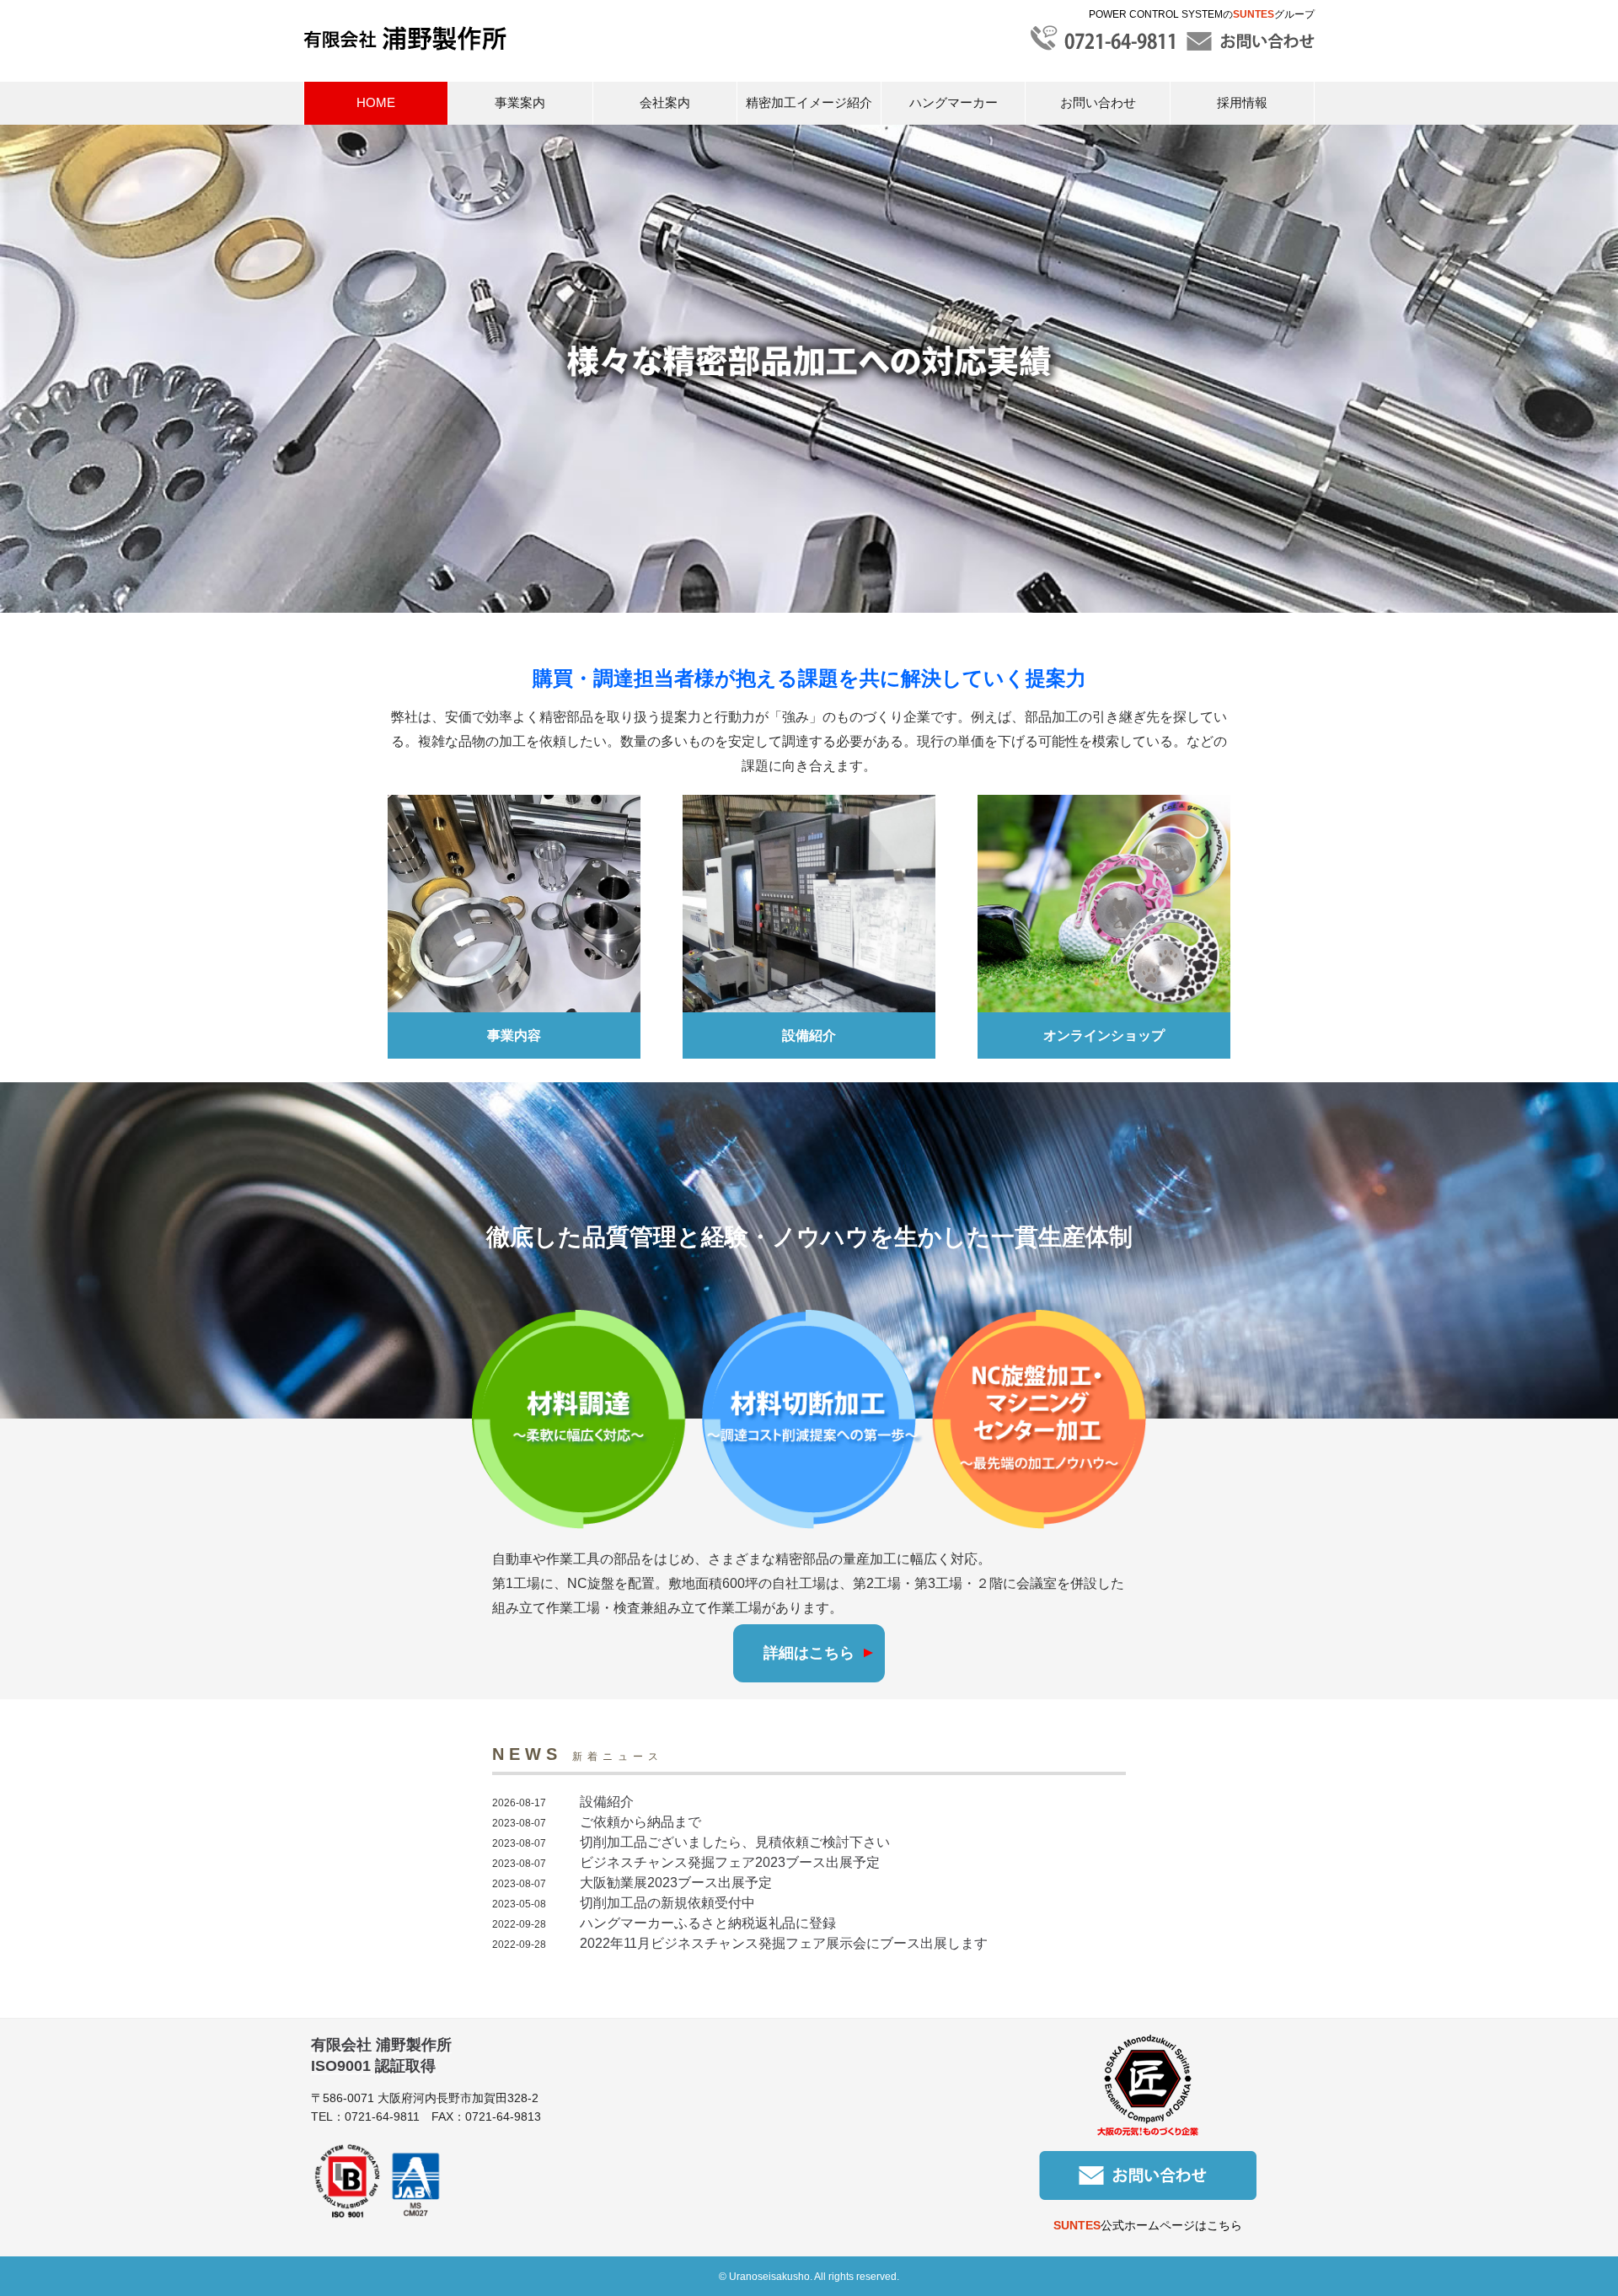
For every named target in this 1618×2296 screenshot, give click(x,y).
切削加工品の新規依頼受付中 (667, 1903)
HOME (376, 102)
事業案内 (520, 102)
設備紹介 (607, 1802)
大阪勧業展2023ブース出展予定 (676, 1883)
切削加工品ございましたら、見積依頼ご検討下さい (735, 1842)
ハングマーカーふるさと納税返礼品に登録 (708, 1923)
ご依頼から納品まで (640, 1822)
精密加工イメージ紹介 (809, 102)
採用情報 (1242, 102)
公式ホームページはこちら (1148, 2225)
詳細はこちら (809, 1653)
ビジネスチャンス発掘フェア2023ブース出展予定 (730, 1862)
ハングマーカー (954, 102)
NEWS (578, 1754)
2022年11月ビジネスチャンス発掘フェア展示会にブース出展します (784, 1943)
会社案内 (665, 102)
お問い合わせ (1098, 102)
